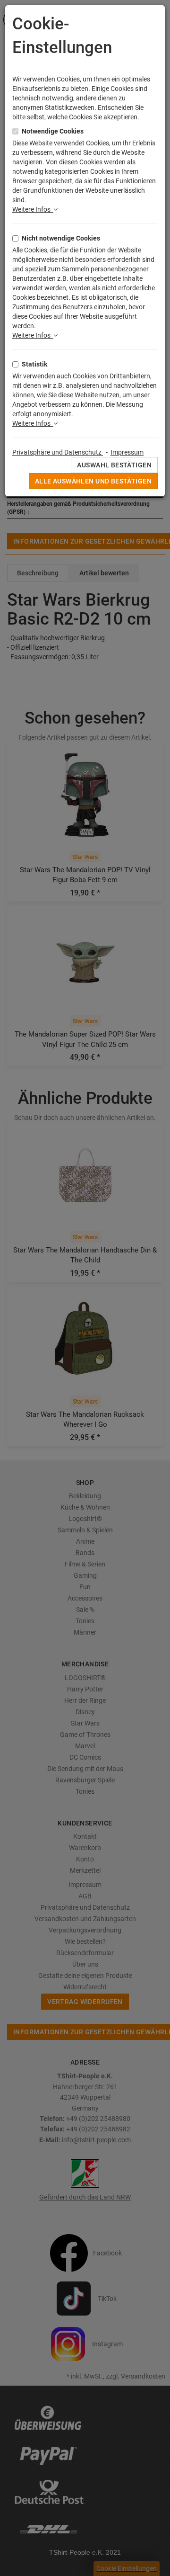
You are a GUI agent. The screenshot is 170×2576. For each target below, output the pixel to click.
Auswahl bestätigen (114, 465)
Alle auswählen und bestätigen (93, 481)
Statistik (34, 364)
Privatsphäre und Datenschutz (58, 452)
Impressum (127, 452)
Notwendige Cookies (53, 131)
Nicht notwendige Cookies (61, 238)
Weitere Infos (33, 209)
